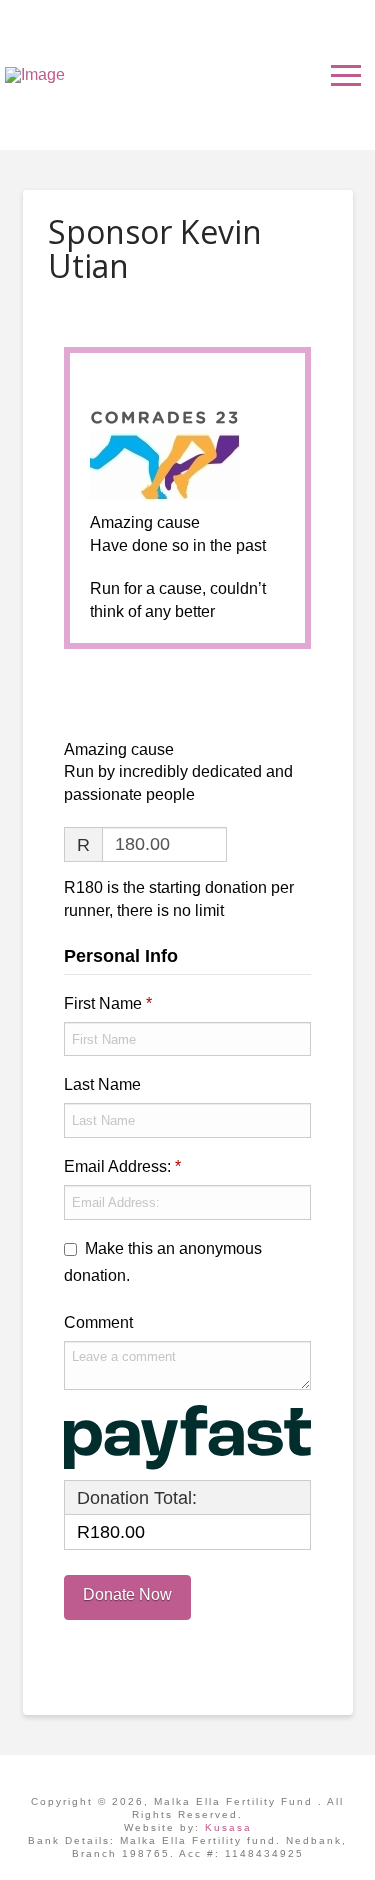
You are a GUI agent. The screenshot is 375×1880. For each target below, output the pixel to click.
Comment (100, 1322)
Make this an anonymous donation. (163, 1262)
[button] (346, 75)
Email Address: (122, 1166)
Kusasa (228, 1827)
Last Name (104, 1084)
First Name (108, 1003)
